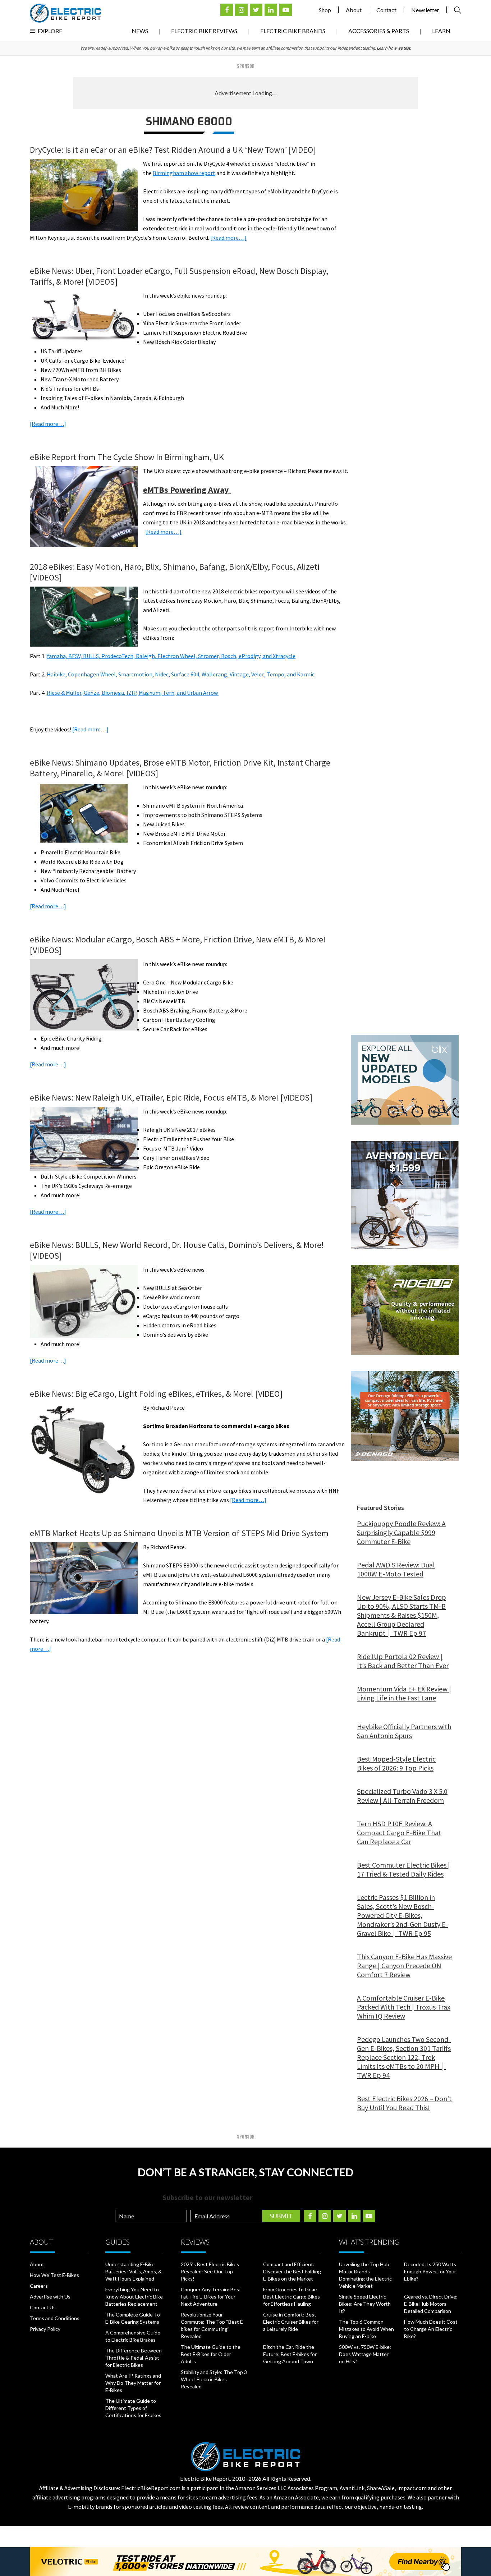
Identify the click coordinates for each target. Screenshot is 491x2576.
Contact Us (43, 2307)
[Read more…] (228, 238)
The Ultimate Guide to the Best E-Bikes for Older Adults (211, 2354)
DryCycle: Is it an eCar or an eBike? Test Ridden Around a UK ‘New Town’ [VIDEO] (173, 150)
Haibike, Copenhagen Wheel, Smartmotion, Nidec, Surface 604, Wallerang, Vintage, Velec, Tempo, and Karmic (181, 674)
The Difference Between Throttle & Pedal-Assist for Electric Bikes (134, 2358)
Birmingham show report (184, 173)
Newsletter (425, 10)
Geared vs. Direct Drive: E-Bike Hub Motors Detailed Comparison (431, 2304)
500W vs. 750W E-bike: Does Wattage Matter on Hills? (365, 2354)
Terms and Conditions (55, 2318)
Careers (39, 2286)
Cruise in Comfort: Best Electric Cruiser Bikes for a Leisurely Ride (291, 2322)
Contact (386, 10)
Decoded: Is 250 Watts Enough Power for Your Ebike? (430, 2271)
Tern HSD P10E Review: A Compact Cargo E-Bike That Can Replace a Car (399, 1833)
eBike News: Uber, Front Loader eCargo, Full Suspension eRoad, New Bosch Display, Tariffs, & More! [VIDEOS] (179, 276)
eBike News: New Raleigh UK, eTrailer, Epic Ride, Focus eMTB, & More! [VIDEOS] (171, 1098)
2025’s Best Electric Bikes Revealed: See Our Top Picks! (210, 2271)
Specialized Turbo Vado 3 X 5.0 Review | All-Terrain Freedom (402, 1796)
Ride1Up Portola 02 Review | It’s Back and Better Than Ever (403, 1661)
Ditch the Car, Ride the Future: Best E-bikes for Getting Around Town (290, 2354)
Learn (441, 31)
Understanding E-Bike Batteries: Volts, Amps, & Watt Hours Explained (134, 2271)
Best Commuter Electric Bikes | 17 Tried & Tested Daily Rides (403, 1869)
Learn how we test (393, 48)
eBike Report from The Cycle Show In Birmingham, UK (127, 457)
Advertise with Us (50, 2297)
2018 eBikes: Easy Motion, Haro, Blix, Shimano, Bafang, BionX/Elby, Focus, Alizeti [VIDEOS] (175, 572)
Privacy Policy (45, 2329)
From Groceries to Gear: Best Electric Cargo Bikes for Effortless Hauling (292, 2297)
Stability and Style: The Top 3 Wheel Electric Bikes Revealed (214, 2379)
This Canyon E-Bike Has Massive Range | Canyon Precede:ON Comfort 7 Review (404, 1966)
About (354, 10)
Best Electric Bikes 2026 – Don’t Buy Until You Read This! (404, 2103)
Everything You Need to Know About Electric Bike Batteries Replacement (134, 2297)
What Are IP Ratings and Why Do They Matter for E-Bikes (133, 2383)
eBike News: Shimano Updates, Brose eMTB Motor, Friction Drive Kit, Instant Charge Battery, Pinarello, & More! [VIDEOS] (180, 768)
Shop (325, 10)
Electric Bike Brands (293, 31)
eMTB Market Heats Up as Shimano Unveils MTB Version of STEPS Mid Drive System (179, 1533)
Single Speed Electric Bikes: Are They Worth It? (365, 2304)
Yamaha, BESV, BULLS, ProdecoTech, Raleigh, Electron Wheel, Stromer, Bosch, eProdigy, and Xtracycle (171, 656)
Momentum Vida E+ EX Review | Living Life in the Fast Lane (404, 1693)
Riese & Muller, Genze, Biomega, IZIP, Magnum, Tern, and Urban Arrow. (133, 693)
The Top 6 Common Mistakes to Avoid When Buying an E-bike (366, 2329)
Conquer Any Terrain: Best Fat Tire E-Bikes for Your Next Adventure (211, 2297)
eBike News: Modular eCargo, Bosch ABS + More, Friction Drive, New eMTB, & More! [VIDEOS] (178, 945)
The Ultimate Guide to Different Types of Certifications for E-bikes (133, 2408)
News (140, 31)
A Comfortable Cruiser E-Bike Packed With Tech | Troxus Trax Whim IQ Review (404, 2007)
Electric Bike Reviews (204, 31)
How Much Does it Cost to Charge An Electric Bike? (431, 2329)
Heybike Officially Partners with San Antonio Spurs (404, 1731)
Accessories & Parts (379, 31)
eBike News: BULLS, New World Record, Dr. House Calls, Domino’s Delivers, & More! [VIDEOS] (177, 1250)
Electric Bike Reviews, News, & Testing (65, 13)
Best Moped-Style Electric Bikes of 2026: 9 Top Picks (396, 1763)
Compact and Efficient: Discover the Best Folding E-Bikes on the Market (292, 2271)
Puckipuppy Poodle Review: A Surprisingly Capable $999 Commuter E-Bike (401, 1532)
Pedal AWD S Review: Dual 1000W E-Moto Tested (396, 1569)
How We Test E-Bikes (54, 2275)
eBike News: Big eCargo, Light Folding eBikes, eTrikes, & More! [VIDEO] (156, 1394)
